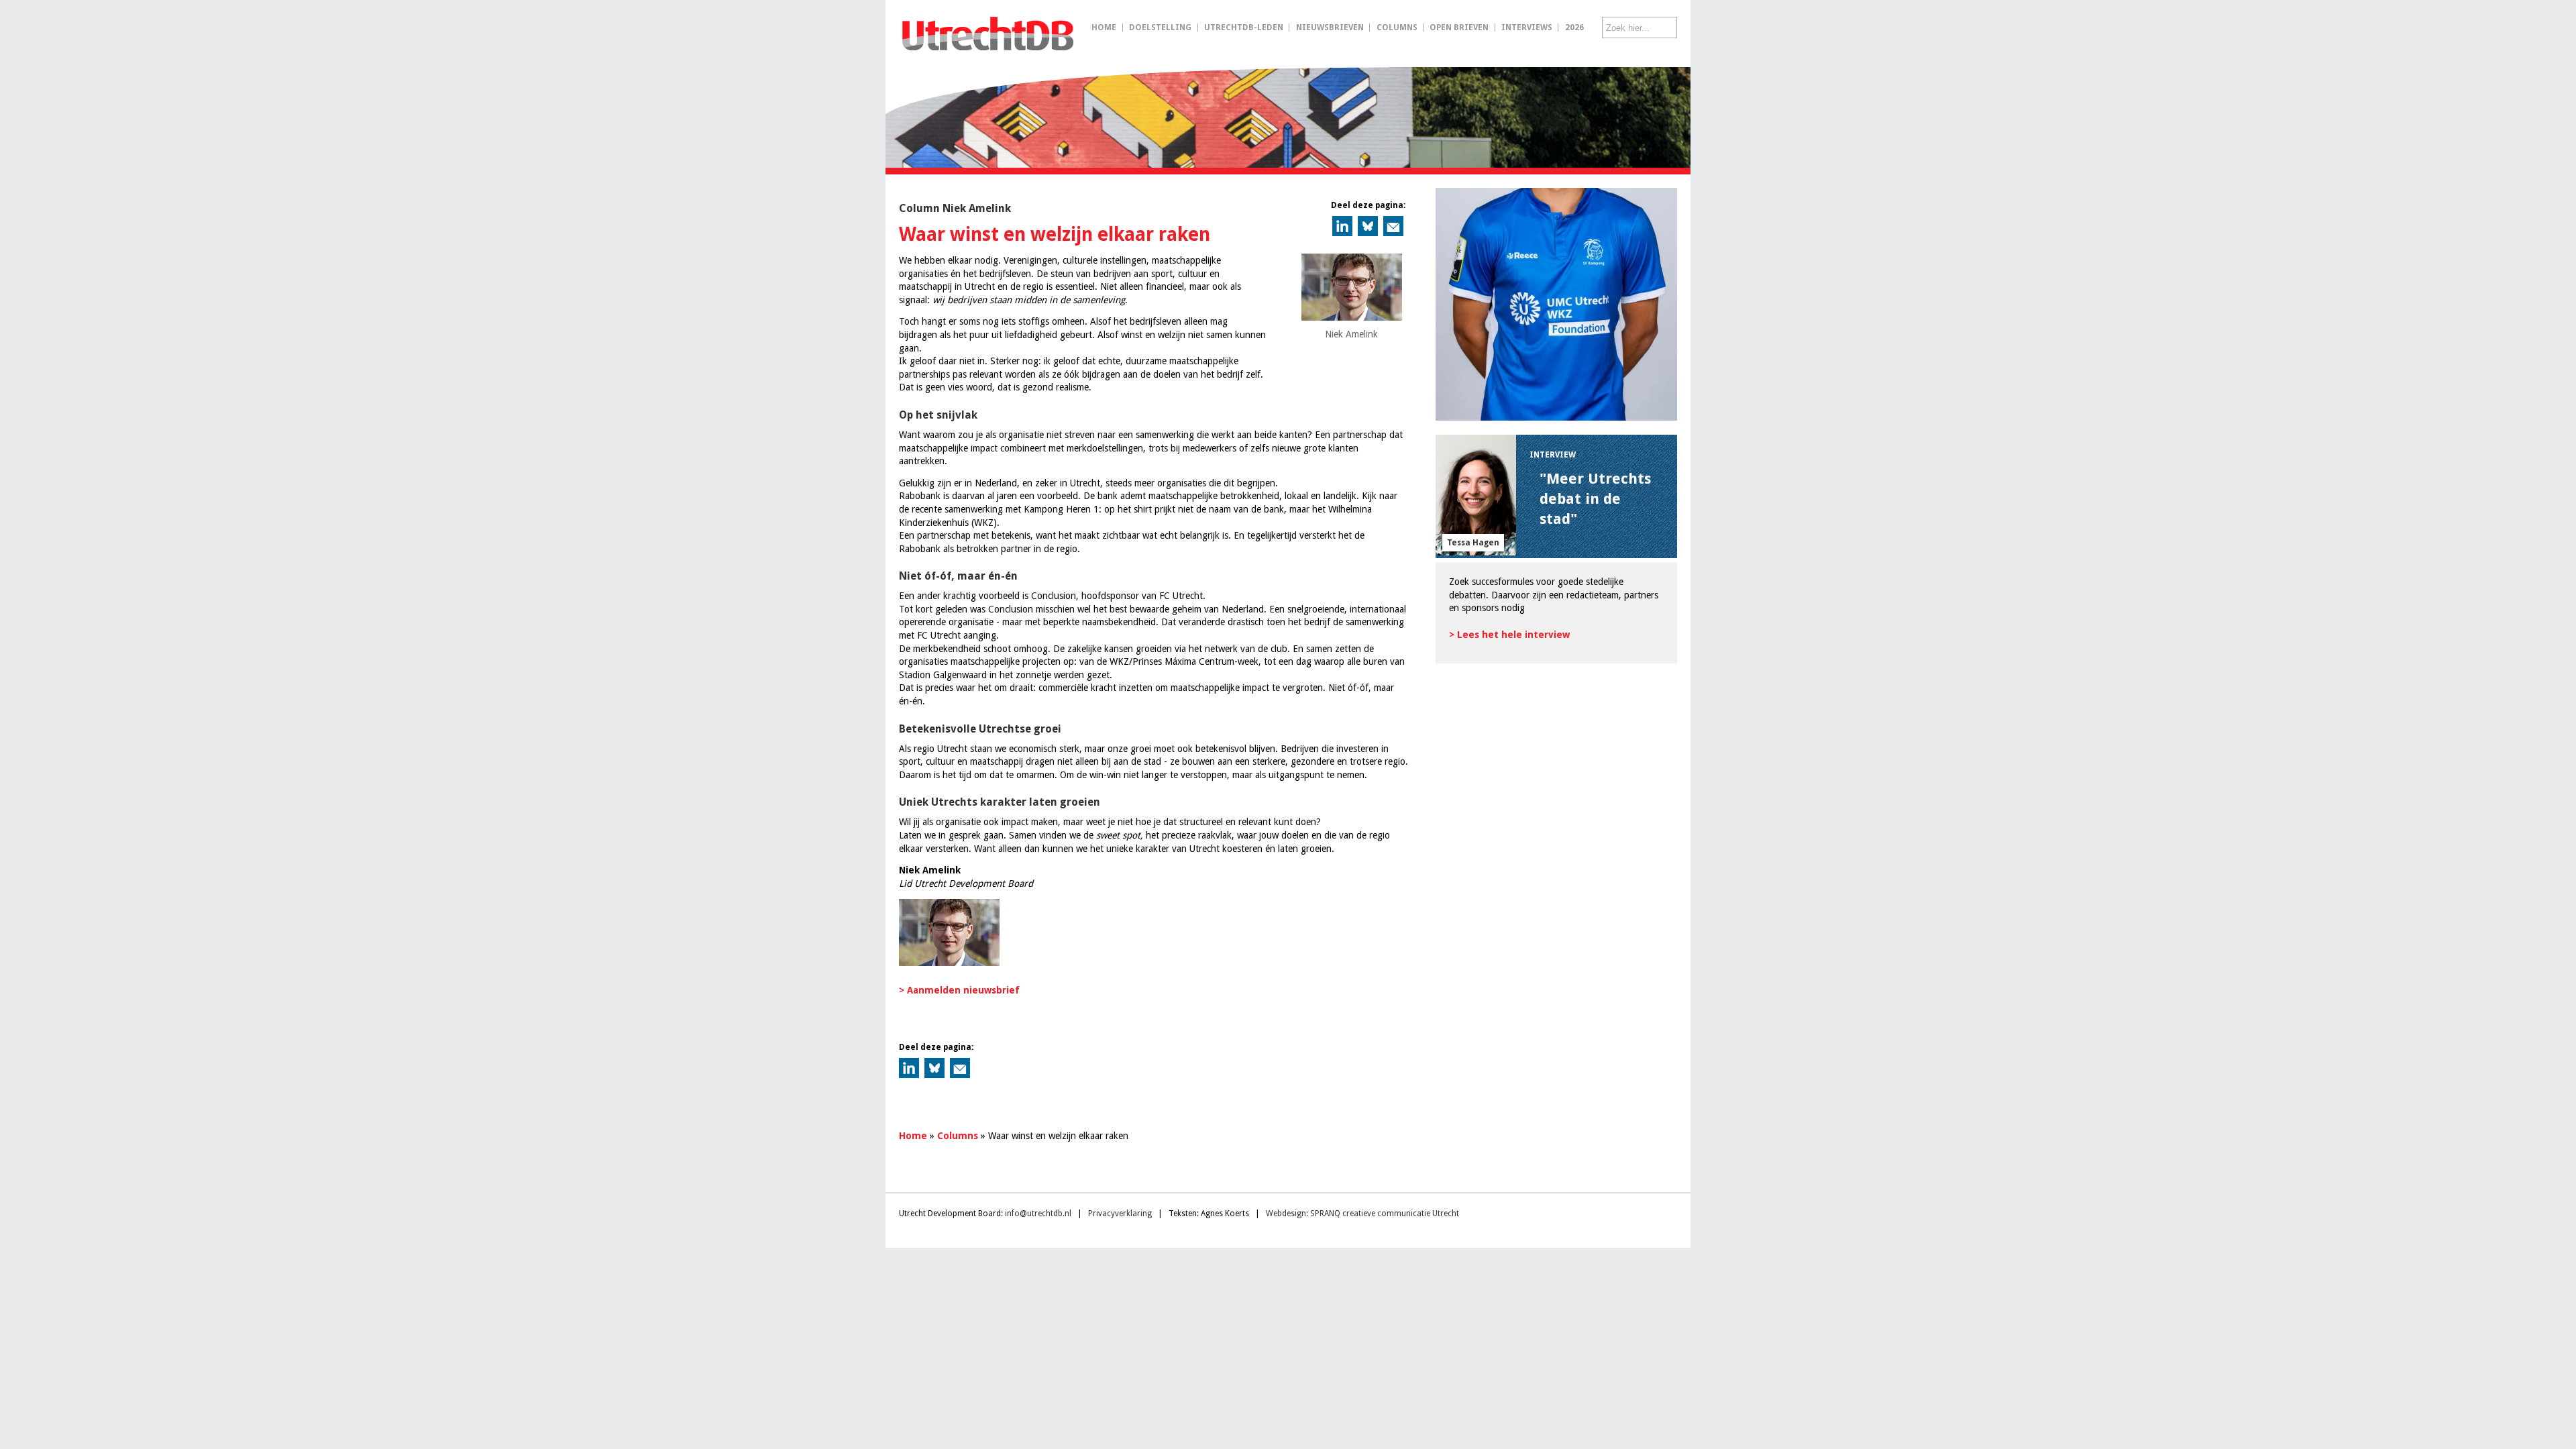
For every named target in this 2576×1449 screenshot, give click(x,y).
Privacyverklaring (1120, 1214)
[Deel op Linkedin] (1342, 226)
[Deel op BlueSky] (1368, 226)
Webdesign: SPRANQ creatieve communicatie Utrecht (1362, 1214)
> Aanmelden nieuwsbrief (959, 990)
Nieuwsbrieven (1330, 28)
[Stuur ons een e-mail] (1393, 226)
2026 (1574, 28)
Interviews (1527, 28)
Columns (1397, 28)
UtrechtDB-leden (1244, 28)
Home (1104, 28)
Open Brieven (1459, 28)
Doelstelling (1160, 28)
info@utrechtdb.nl (1038, 1214)
